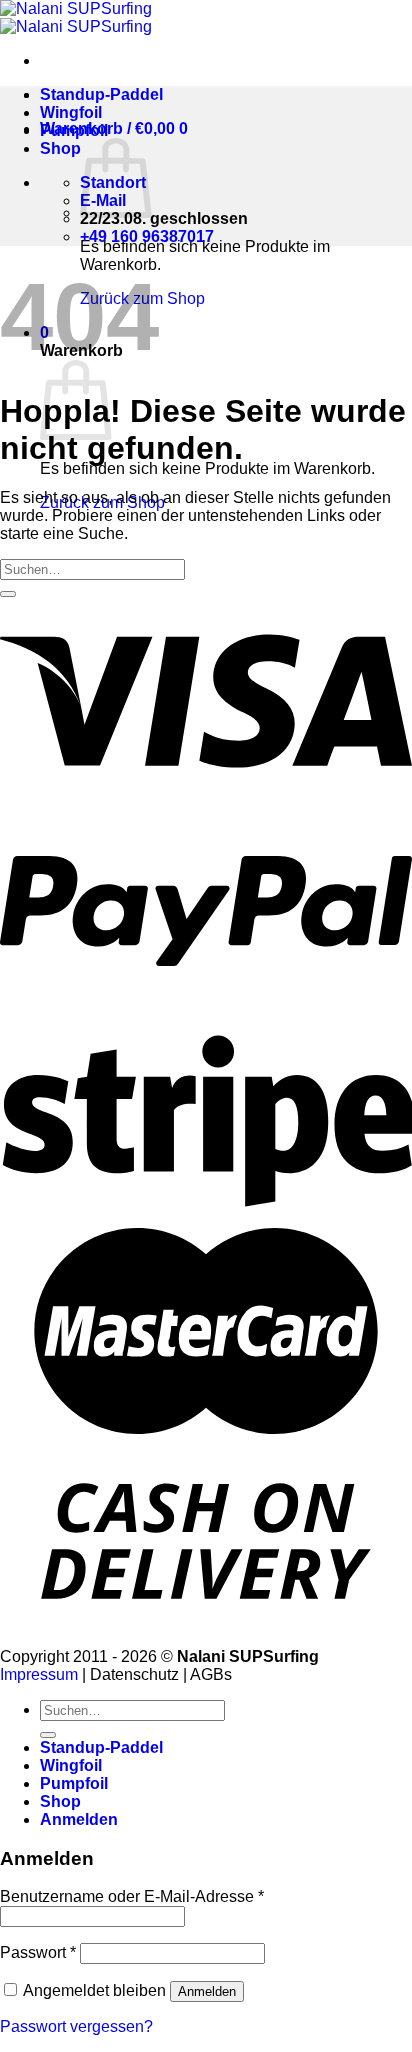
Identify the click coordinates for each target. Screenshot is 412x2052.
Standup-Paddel (101, 94)
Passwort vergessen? (76, 2026)
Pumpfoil (74, 130)
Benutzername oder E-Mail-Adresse (132, 1896)
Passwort (38, 1952)
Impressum (39, 1674)
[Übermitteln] (8, 594)
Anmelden (207, 1991)
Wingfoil (71, 112)
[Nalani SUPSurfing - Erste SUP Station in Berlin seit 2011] (76, 17)
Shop (60, 148)
